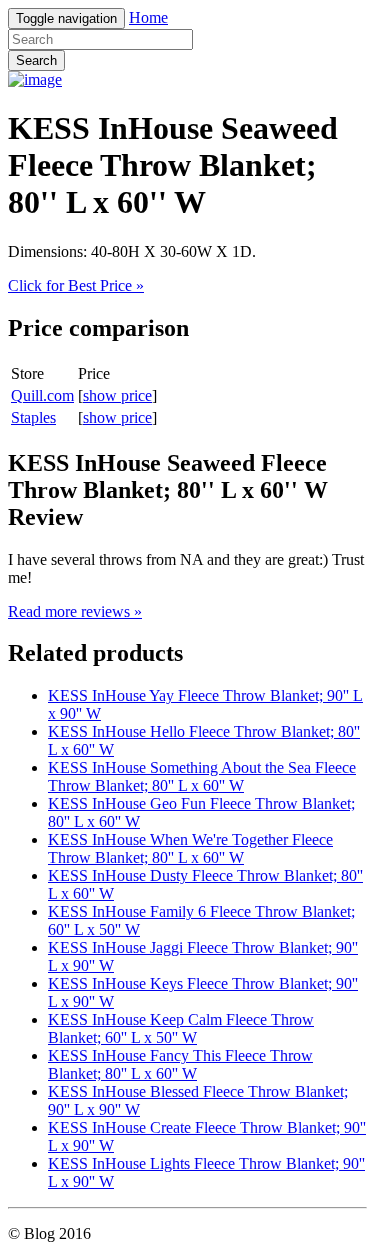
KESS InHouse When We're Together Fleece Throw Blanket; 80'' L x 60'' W (190, 848)
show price (117, 395)
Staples (33, 417)
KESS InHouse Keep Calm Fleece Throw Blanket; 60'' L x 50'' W (181, 1028)
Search (36, 60)
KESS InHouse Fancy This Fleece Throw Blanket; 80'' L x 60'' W (180, 1064)
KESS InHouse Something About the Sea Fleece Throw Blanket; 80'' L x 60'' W (202, 776)
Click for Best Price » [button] (76, 285)
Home (148, 17)
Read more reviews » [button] (75, 611)
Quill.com (42, 395)
